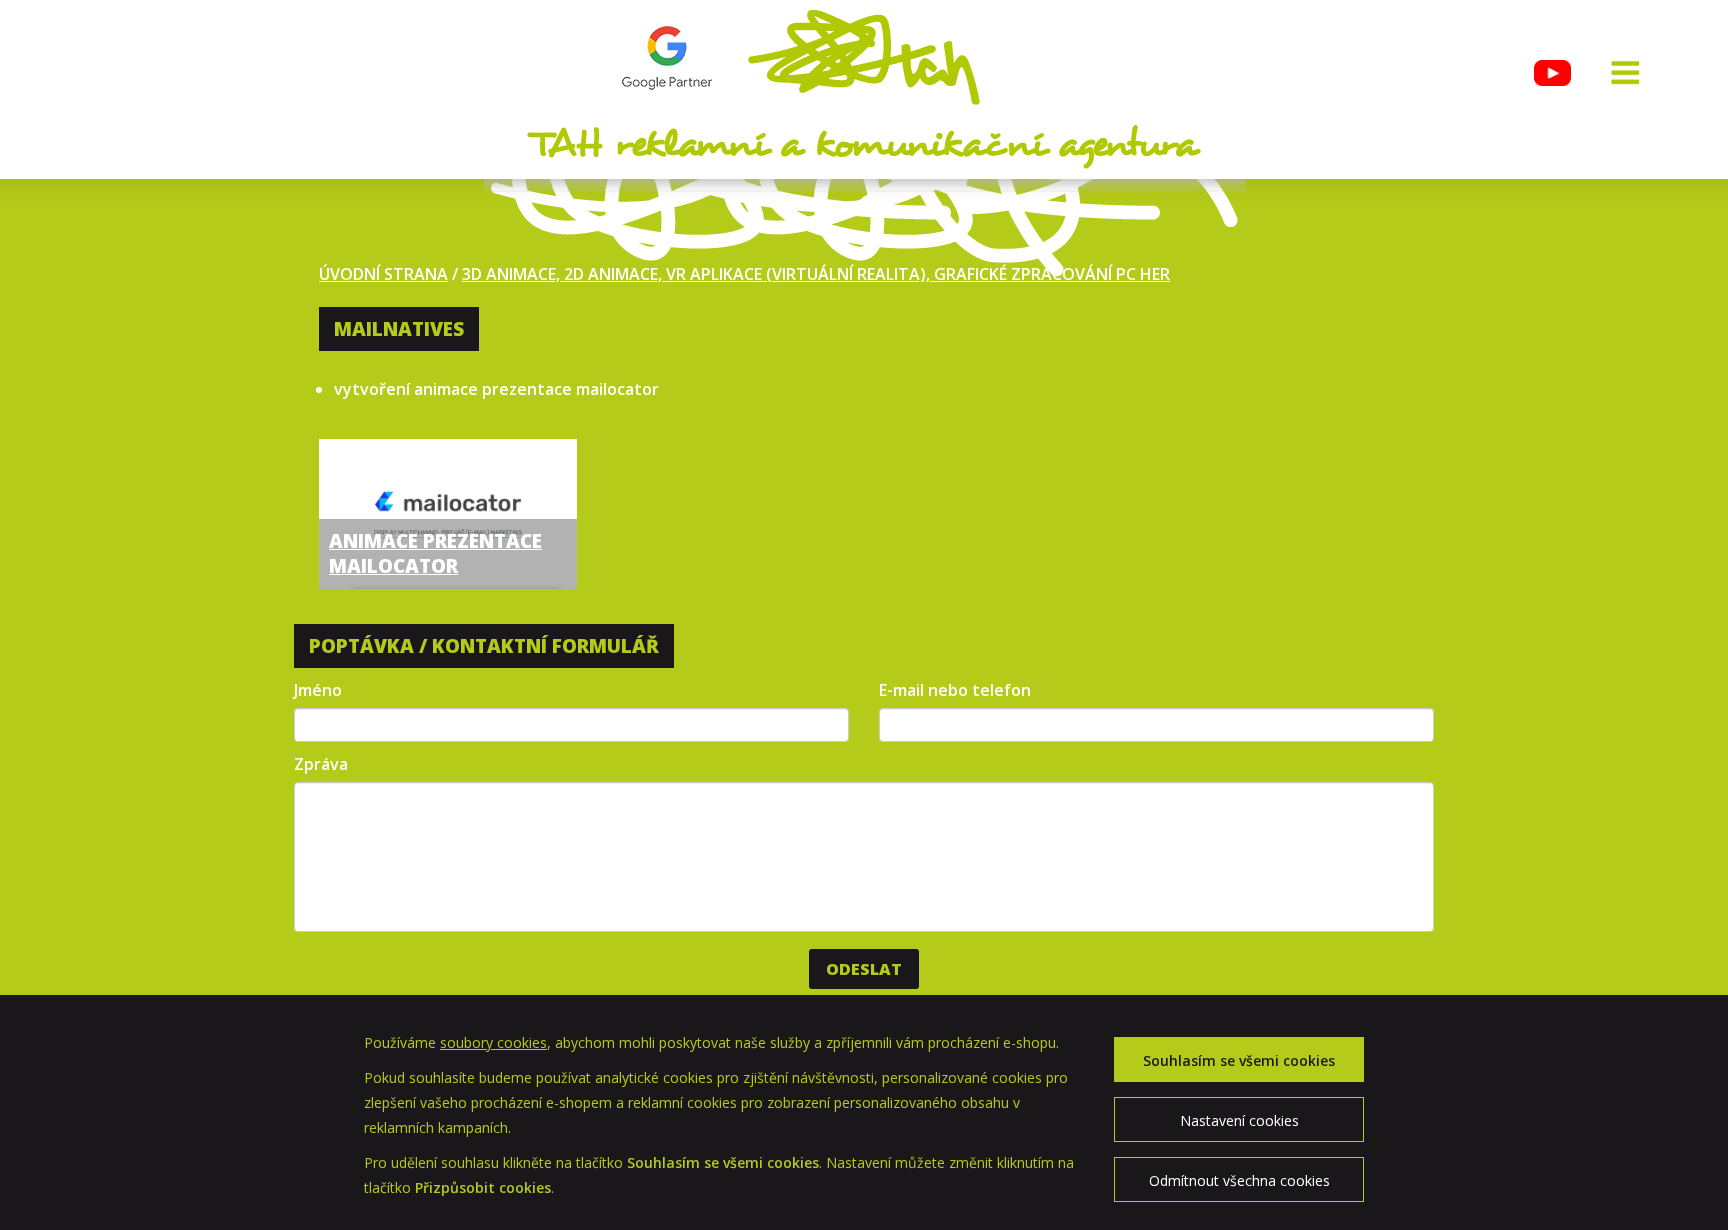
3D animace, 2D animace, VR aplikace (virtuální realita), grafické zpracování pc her (816, 274)
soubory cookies (493, 1042)
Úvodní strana (383, 274)
